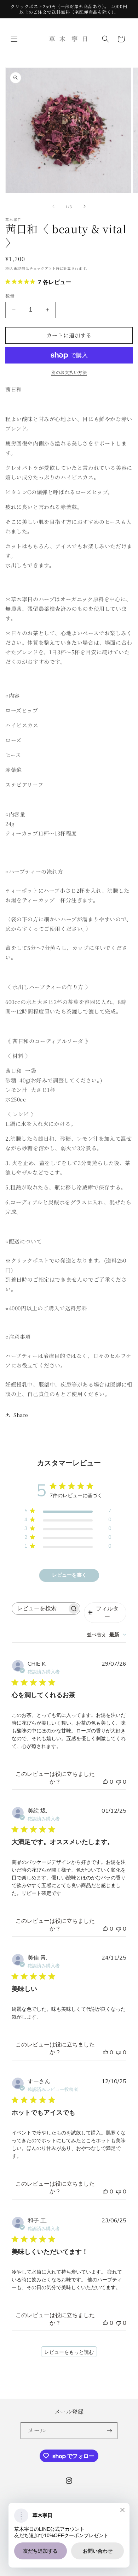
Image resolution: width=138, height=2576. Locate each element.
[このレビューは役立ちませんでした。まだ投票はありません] (119, 1782)
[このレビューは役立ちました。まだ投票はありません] (105, 1782)
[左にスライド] (53, 206)
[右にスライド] (85, 206)
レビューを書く (69, 1575)
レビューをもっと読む (69, 2352)
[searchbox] (40, 1609)
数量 (10, 296)
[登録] (109, 2431)
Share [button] (21, 1415)
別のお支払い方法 (69, 372)
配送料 (20, 268)
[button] (14, 39)
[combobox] (107, 1635)
